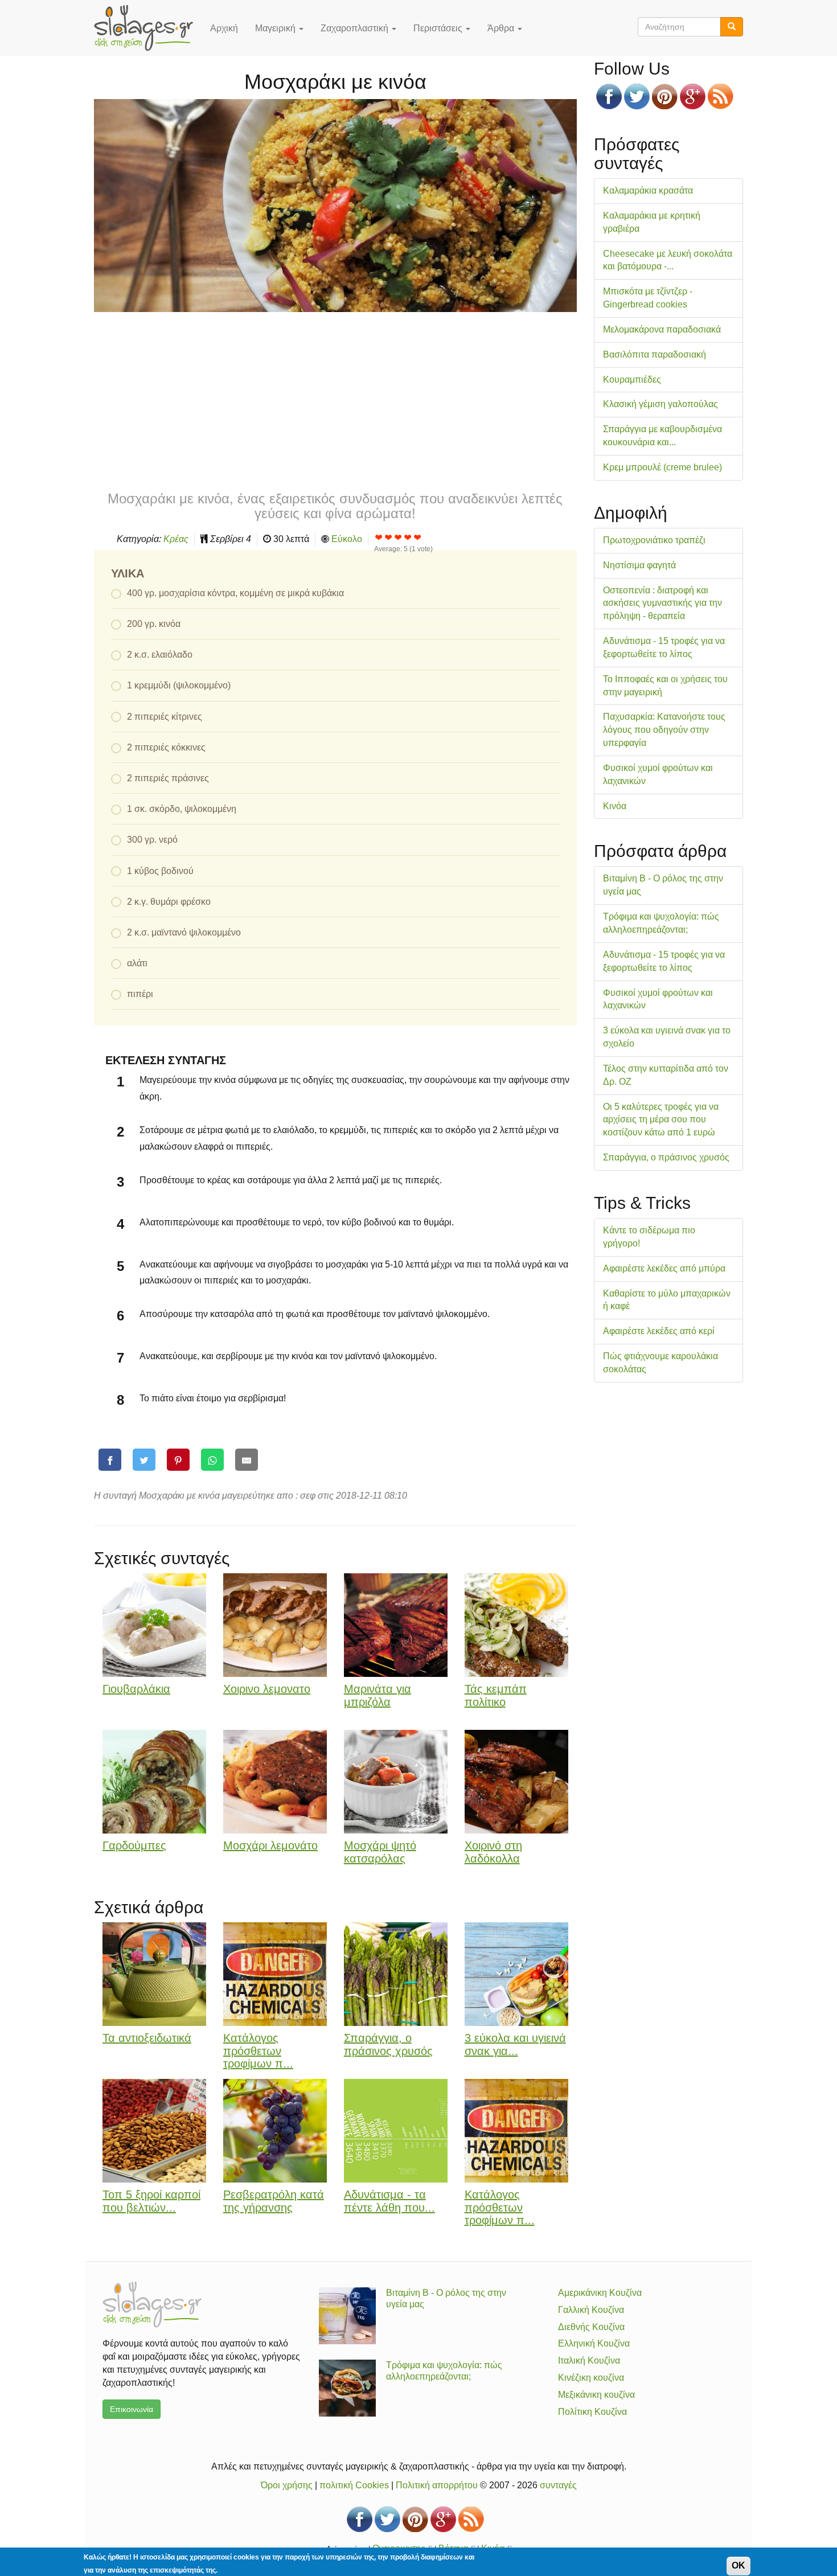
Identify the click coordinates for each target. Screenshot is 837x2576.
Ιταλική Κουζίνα (589, 2360)
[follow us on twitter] (637, 97)
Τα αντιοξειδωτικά (147, 2038)
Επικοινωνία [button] (132, 2409)
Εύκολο (347, 539)
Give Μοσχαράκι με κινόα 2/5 (389, 537)
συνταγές (558, 2485)
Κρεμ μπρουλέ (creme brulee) (662, 467)
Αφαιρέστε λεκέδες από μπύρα (664, 1268)
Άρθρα (502, 28)
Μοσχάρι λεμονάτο (270, 1845)
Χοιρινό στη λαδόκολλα (493, 1852)
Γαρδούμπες (134, 1845)
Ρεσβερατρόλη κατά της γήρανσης (274, 2201)
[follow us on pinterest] (665, 97)
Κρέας (176, 539)
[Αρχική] (148, 28)
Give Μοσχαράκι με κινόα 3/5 (398, 537)
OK (738, 2565)
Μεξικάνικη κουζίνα (596, 2395)
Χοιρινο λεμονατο (267, 1689)
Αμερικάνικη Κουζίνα (600, 2293)
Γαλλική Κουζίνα (591, 2310)
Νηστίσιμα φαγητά (639, 565)
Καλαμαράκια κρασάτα (648, 190)
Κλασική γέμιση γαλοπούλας (660, 404)
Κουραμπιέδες (632, 380)
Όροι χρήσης (287, 2485)
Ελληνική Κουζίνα (594, 2343)
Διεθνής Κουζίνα (591, 2327)
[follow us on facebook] (609, 97)
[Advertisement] (335, 400)
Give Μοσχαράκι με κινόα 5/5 (418, 537)
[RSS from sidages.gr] (721, 97)
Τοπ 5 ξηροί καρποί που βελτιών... (151, 2201)
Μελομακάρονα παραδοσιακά (662, 329)
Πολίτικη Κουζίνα (592, 2412)
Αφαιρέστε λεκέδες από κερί (659, 1331)
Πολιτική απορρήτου (437, 2485)
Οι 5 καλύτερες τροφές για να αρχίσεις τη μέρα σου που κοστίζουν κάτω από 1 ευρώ (661, 1120)
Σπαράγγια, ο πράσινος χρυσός (388, 2044)
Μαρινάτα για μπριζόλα (378, 1695)
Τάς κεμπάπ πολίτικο (496, 1695)
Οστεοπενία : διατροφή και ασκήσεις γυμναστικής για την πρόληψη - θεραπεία (662, 603)
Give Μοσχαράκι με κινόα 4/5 (408, 537)
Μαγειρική (276, 28)
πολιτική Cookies (354, 2485)
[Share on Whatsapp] (212, 1460)
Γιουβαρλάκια (136, 1689)
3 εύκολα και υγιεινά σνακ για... (515, 2044)
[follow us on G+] (693, 97)
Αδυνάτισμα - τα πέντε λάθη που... (389, 2201)
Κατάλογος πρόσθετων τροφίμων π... (258, 2051)
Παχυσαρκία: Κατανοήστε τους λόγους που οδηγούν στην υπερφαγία (664, 730)
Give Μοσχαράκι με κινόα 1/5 (379, 537)
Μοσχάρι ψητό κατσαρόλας (380, 1852)
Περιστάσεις (439, 28)
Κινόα (615, 806)
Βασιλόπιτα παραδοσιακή (655, 354)
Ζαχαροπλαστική (356, 28)
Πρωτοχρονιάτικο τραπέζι (654, 540)
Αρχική (224, 28)
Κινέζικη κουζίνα (591, 2378)
